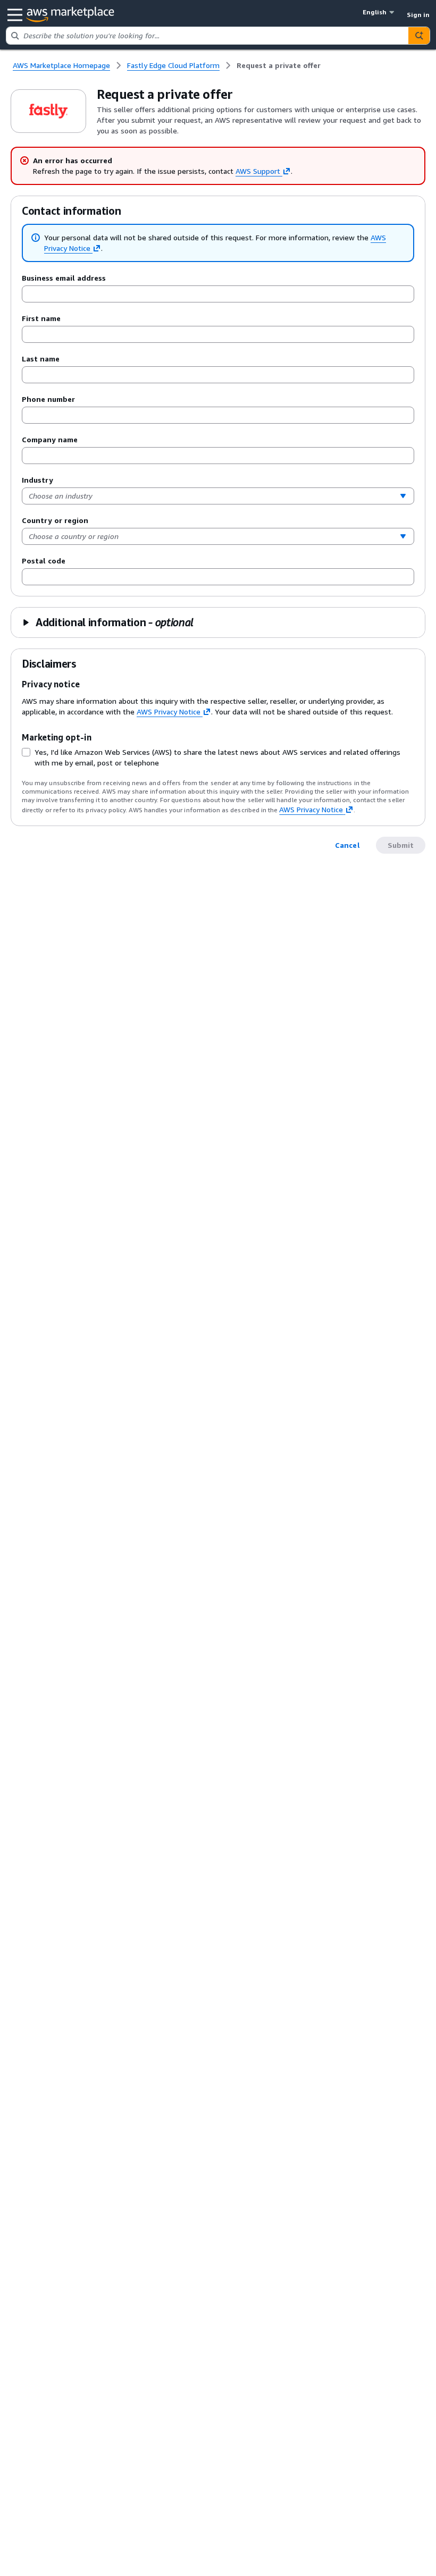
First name (41, 318)
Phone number (48, 399)
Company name (50, 439)
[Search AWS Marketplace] (419, 36)
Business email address (64, 278)
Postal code (44, 561)
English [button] (375, 12)
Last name (41, 359)
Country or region (55, 520)
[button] (108, 622)
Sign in (418, 15)
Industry (37, 480)
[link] (279, 65)
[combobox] (207, 36)
